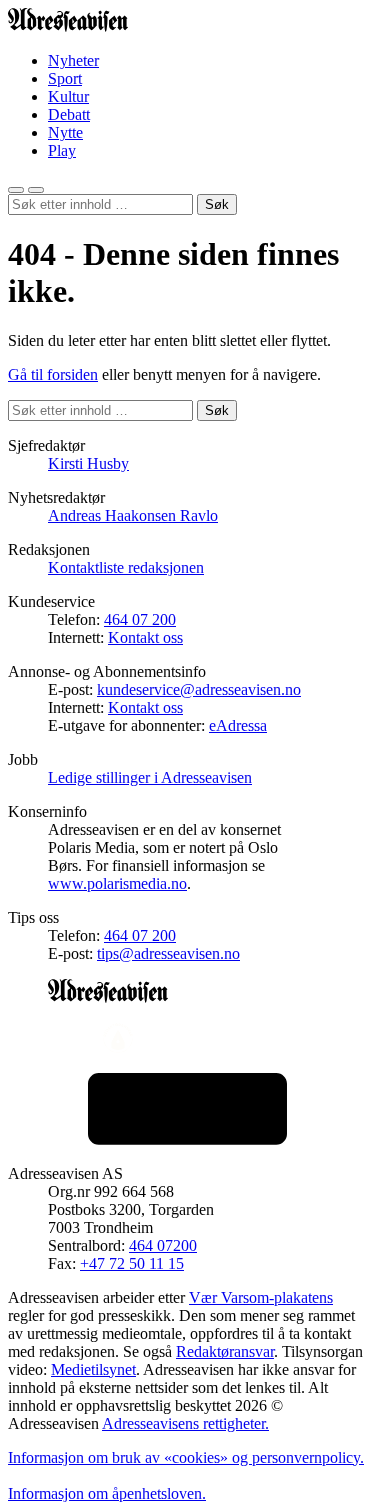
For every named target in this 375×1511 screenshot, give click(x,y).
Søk (217, 204)
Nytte (65, 132)
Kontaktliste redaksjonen (126, 567)
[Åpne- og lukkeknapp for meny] (36, 190)
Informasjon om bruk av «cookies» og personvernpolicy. (186, 1457)
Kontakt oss (145, 637)
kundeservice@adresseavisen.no (199, 689)
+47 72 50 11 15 (132, 1263)
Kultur (68, 96)
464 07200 (163, 1245)
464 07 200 (140, 619)
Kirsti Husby (88, 463)
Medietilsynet (93, 1369)
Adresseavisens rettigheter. (185, 1423)
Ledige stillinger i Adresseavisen (150, 777)
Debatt (69, 114)
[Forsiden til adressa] (68, 26)
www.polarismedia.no (117, 883)
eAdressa (238, 725)
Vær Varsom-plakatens (261, 1297)
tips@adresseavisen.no (168, 953)
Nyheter (73, 60)
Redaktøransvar (225, 1351)
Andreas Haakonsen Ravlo (133, 515)
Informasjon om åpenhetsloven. (107, 1493)
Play (62, 150)
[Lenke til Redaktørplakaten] (187, 1040)
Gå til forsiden (53, 374)
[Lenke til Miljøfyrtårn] (187, 1111)
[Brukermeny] (16, 190)
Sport (65, 78)
